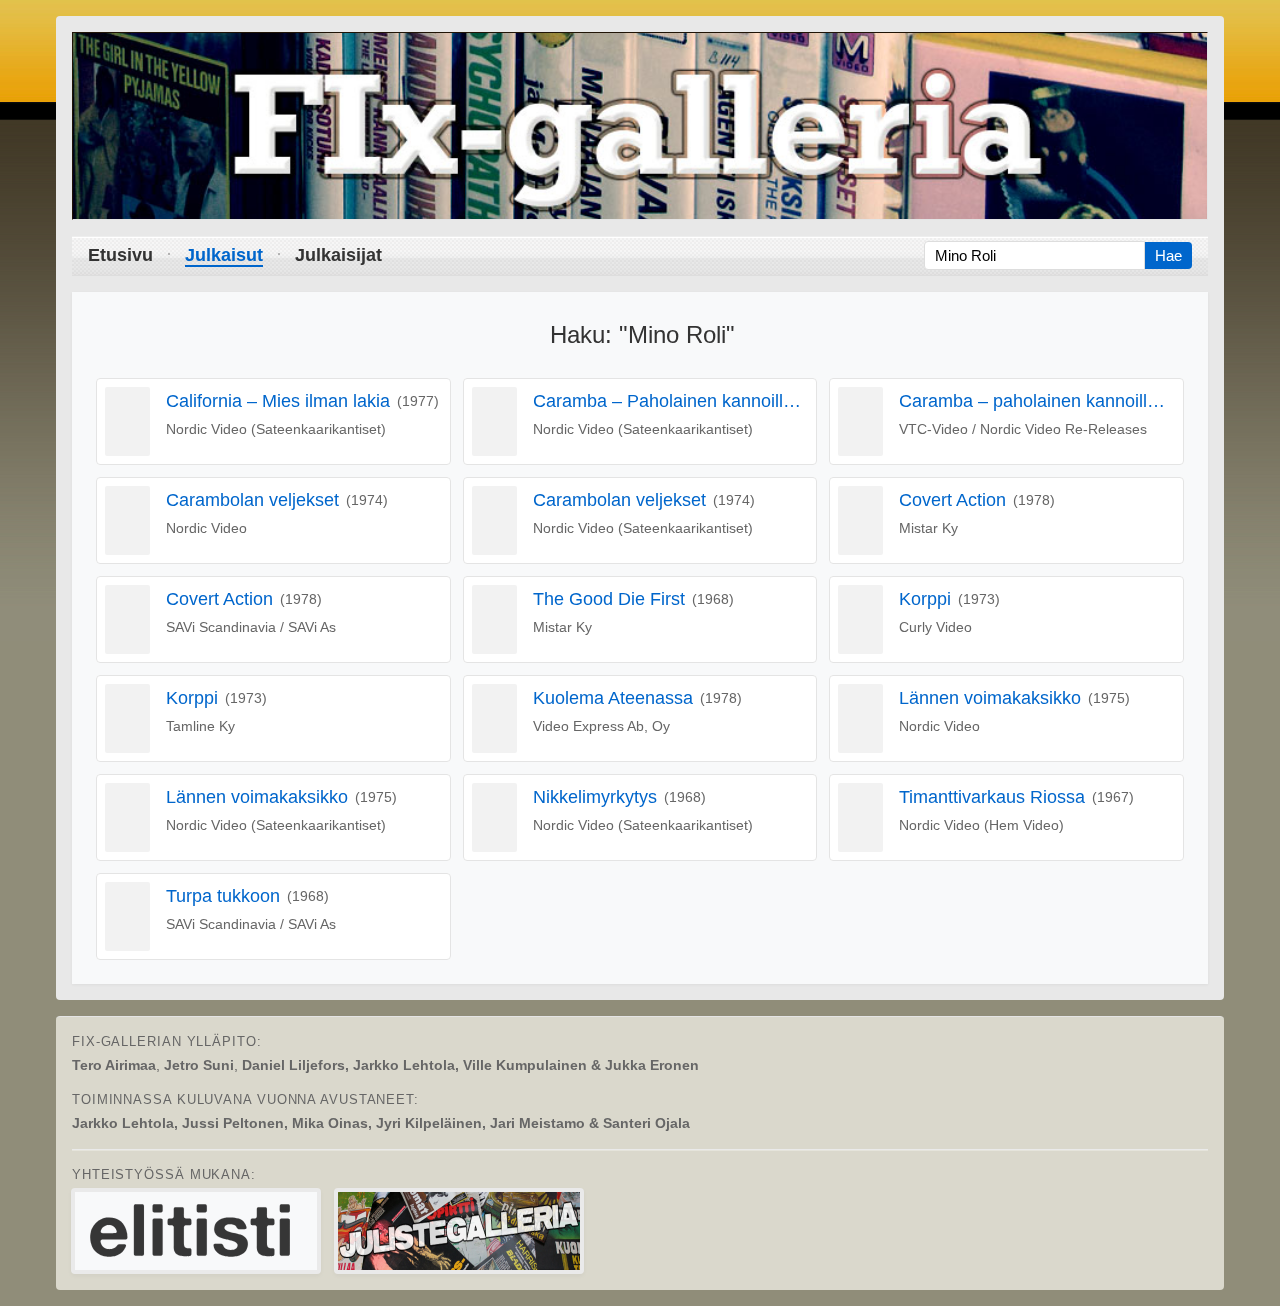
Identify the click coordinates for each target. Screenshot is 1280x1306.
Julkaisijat (338, 255)
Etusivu (120, 255)
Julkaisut (224, 255)
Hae (1168, 255)
